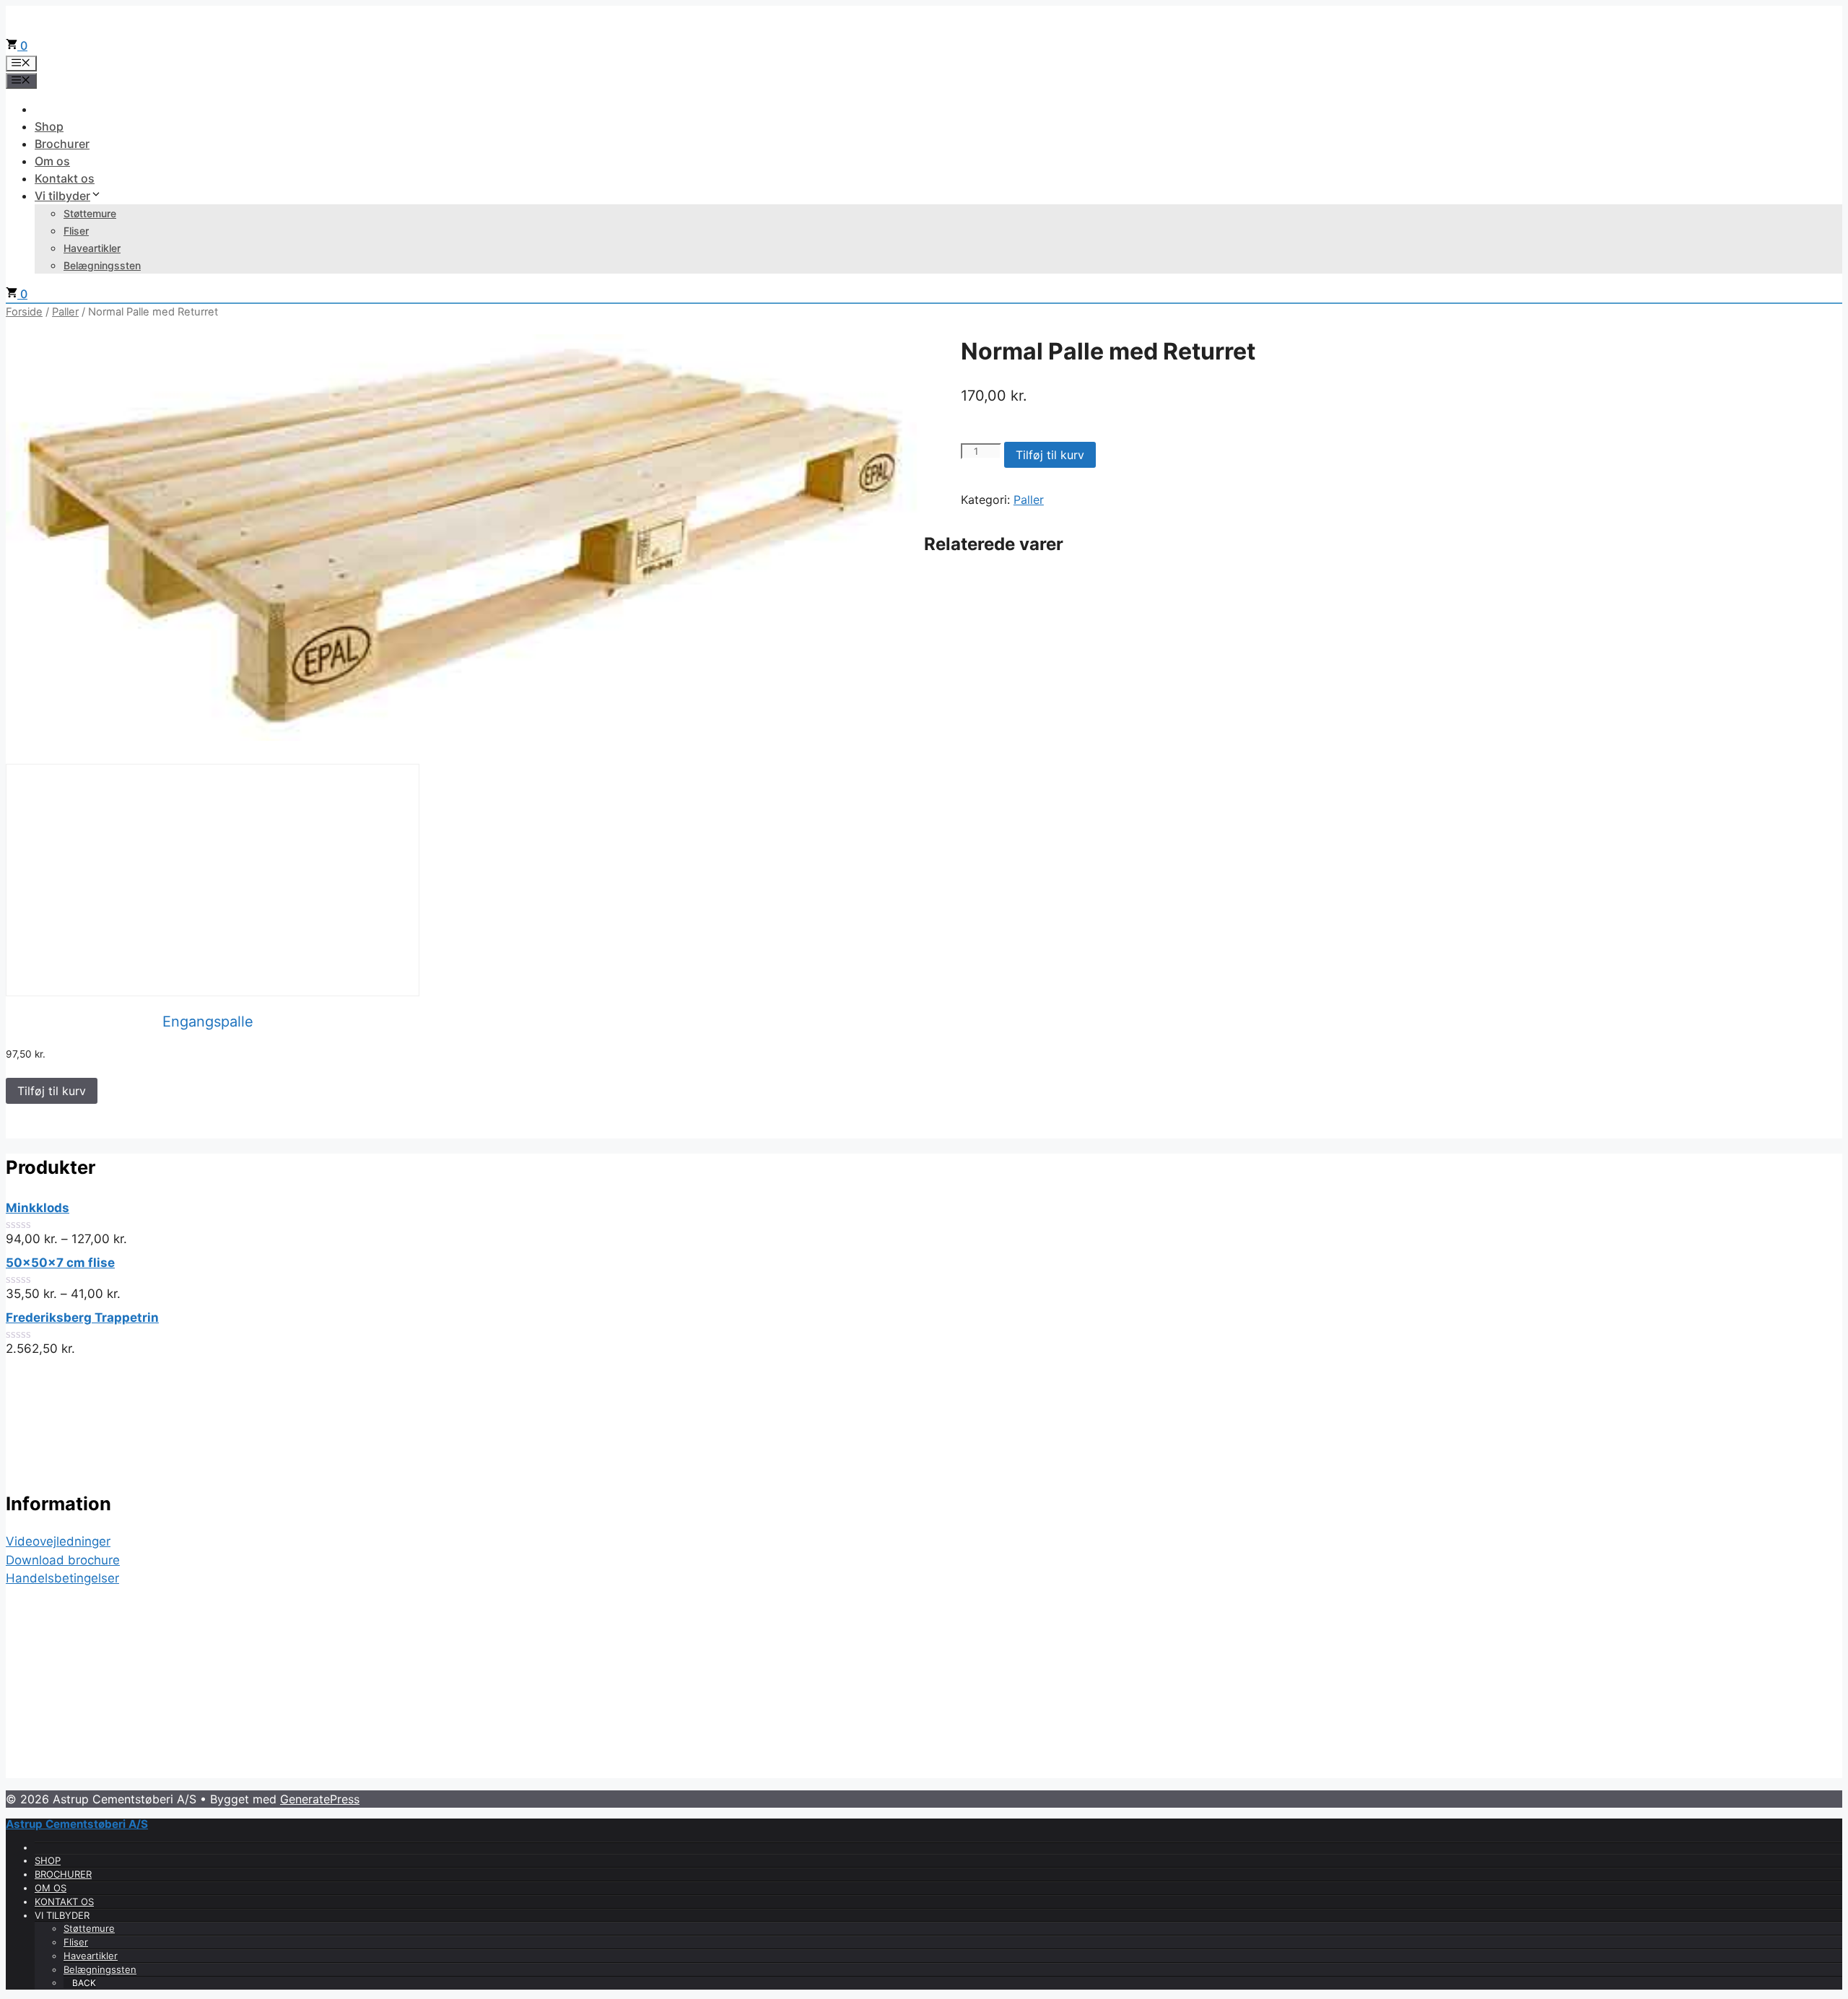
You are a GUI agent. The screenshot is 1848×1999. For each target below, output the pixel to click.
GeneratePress (320, 1799)
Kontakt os (65, 178)
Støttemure (90, 213)
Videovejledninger (58, 1541)
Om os (52, 161)
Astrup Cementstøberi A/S (77, 1824)
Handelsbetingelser (62, 1578)
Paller (65, 312)
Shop (49, 126)
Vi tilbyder (62, 196)
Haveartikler (92, 248)
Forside (24, 312)
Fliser (76, 231)
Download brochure (63, 1560)
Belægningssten (102, 265)
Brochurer (62, 144)
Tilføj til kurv (1050, 455)
